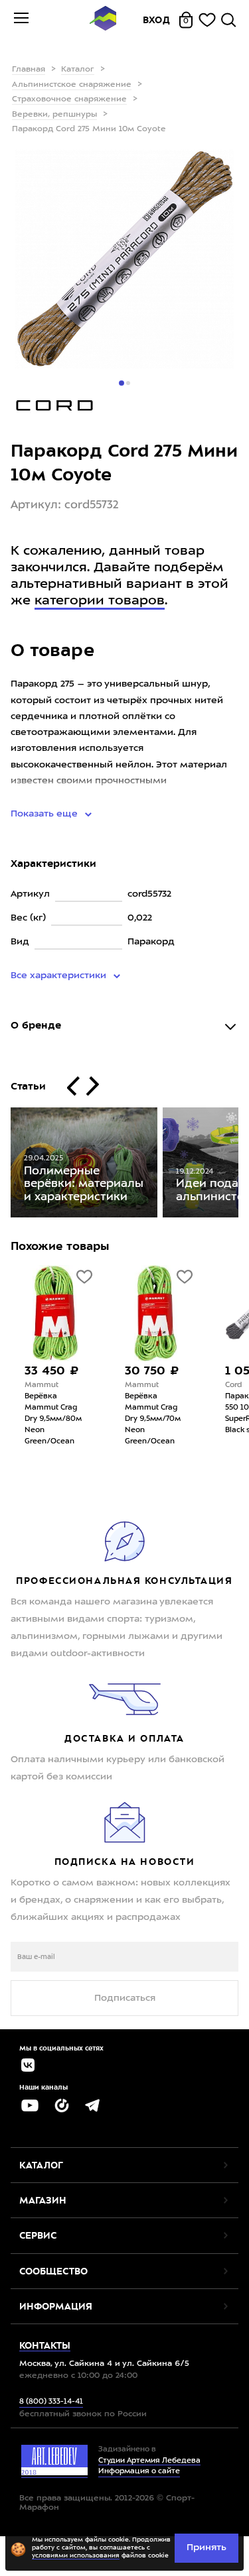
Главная (29, 70)
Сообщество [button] (53, 2271)
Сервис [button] (38, 2235)
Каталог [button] (41, 2165)
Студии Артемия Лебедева (149, 2461)
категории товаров (100, 601)
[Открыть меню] (21, 20)
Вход (157, 20)
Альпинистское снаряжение (72, 85)
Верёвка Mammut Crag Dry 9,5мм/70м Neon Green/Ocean (153, 1419)
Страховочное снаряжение (69, 99)
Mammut (41, 1385)
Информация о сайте (139, 2472)
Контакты (45, 2345)
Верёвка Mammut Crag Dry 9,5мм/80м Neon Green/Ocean (53, 1419)
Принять (207, 2548)
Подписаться (125, 1998)
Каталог (78, 70)
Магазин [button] (43, 2200)
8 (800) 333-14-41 (51, 2402)
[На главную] (103, 20)
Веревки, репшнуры (54, 115)
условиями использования (76, 2556)
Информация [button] (56, 2306)
